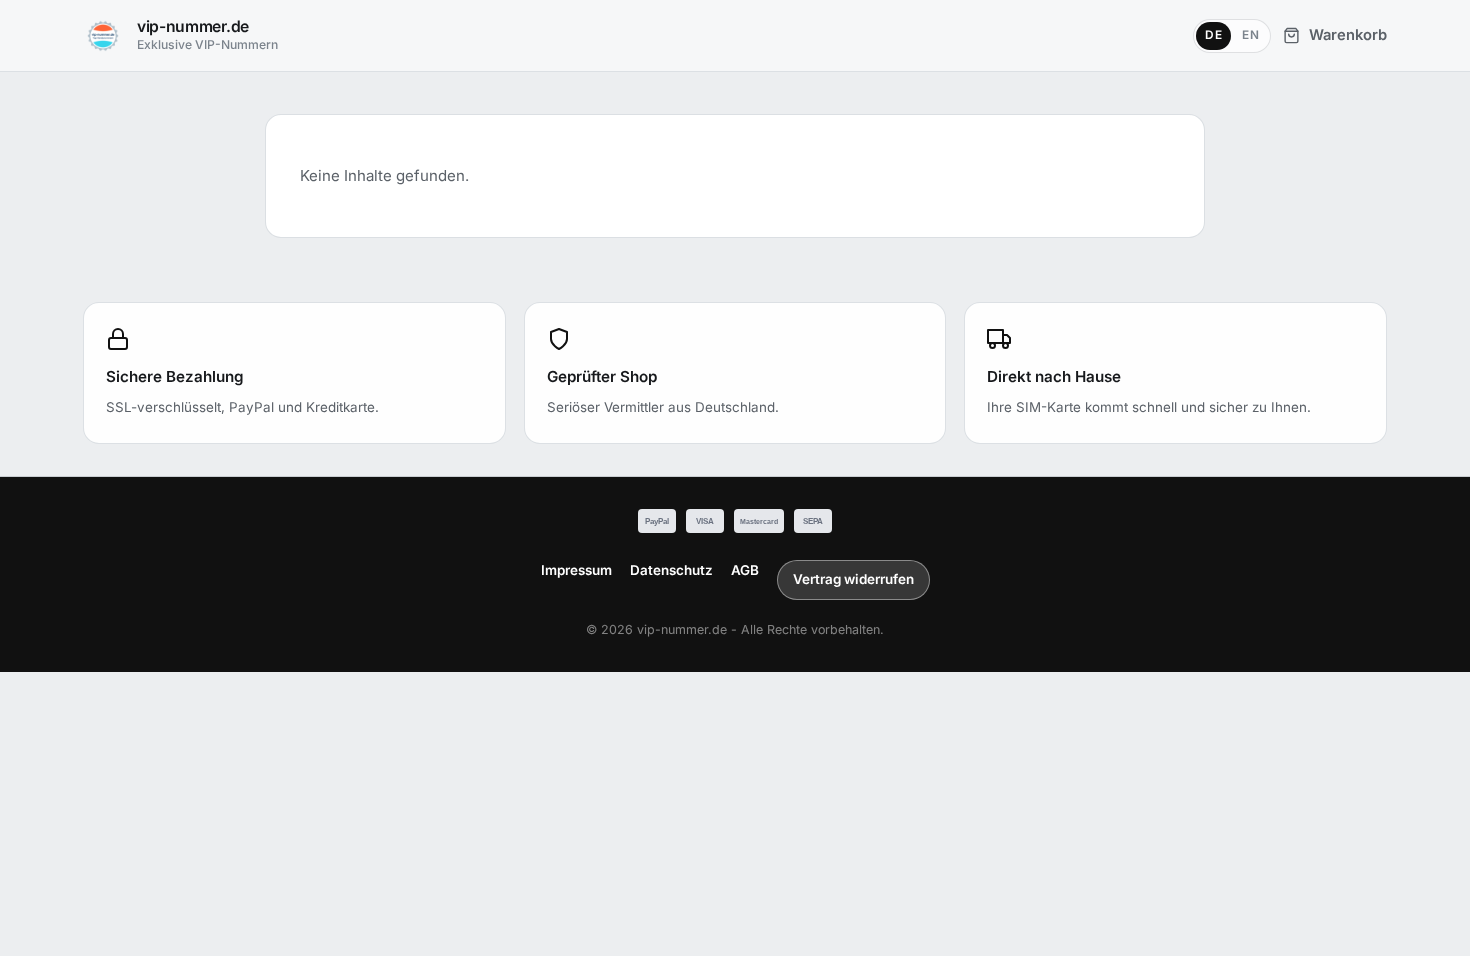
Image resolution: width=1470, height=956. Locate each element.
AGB (745, 570)
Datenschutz (671, 570)
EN (1250, 35)
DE (1213, 35)
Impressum (576, 570)
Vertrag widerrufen (853, 579)
